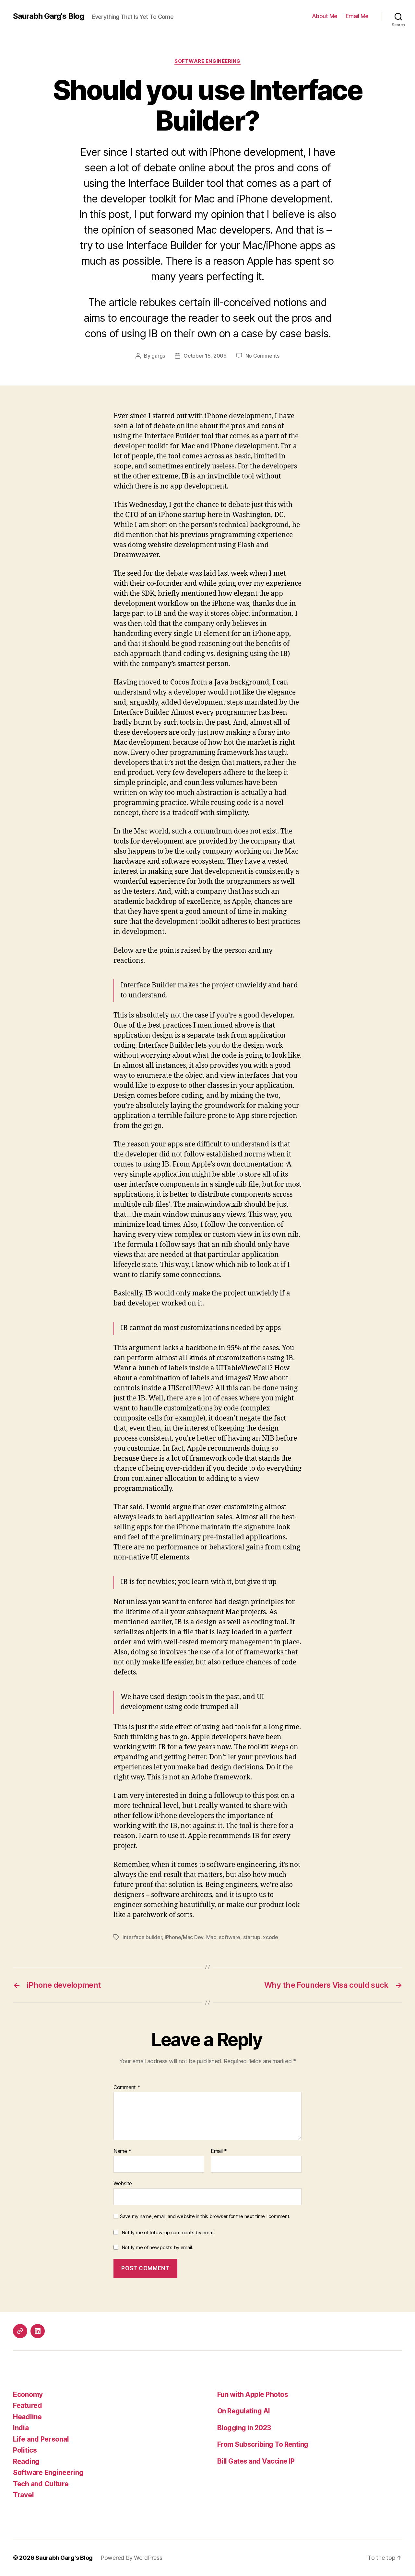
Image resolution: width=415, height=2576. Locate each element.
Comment (127, 2087)
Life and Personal (41, 2439)
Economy (28, 2394)
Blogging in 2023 (244, 2428)
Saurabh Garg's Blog (48, 16)
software (230, 1937)
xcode (271, 1937)
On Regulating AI (244, 2411)
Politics (25, 2450)
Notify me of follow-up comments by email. (168, 2232)
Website (123, 2183)
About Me (325, 16)
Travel (23, 2495)
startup (252, 1937)
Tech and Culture (41, 2484)
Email (219, 2151)
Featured (28, 2405)
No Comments (262, 356)
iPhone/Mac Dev (184, 1937)
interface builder (142, 1937)
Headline (27, 2417)
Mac (211, 1937)
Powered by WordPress (131, 2558)
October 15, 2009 (205, 356)
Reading (26, 2461)
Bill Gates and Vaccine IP (256, 2461)
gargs (158, 356)
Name (122, 2151)
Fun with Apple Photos (253, 2394)
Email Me (357, 16)
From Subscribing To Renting (263, 2444)
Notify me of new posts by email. (157, 2247)
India (21, 2428)
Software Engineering (207, 61)
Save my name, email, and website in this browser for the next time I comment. (205, 2216)
